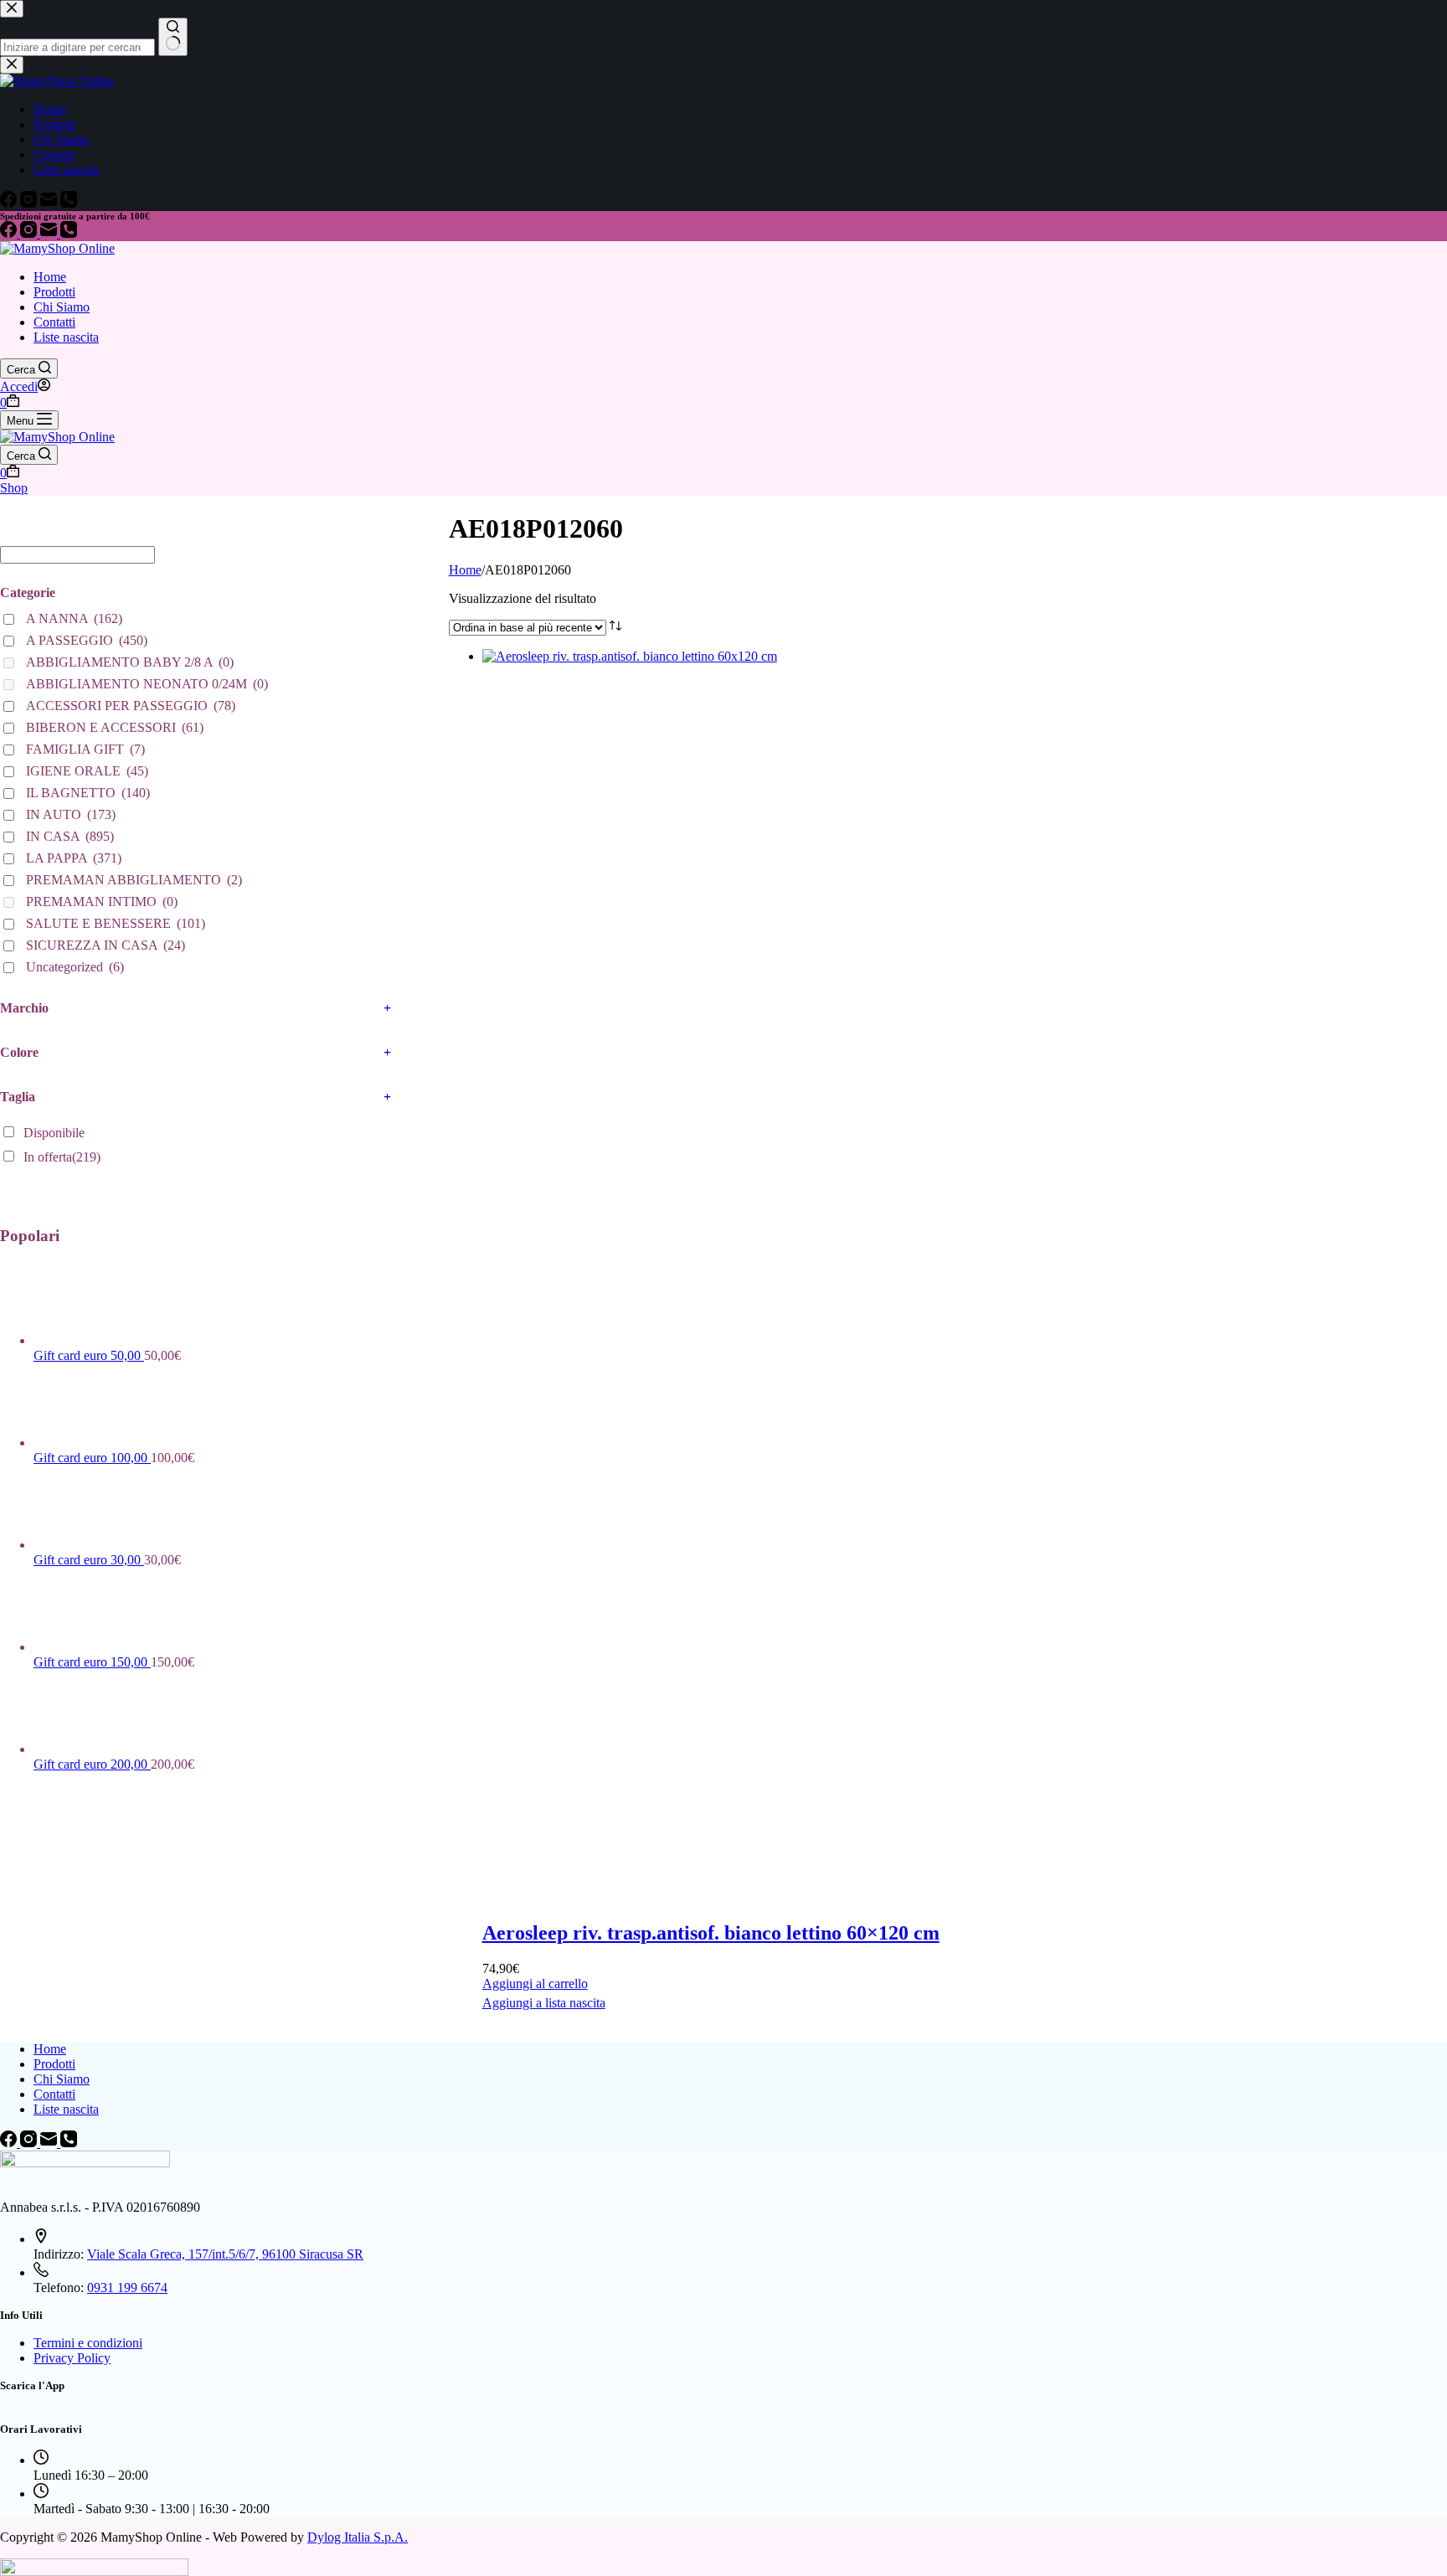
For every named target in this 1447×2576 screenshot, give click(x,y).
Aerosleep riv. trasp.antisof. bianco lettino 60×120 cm (711, 1933)
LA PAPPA (74, 858)
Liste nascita (66, 337)
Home (50, 277)
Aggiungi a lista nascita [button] (544, 2003)
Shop (14, 488)
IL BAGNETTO (88, 793)
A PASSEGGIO (87, 640)
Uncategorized (75, 967)
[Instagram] (30, 233)
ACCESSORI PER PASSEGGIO (131, 706)
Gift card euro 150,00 (92, 1662)
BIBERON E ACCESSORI (115, 727)
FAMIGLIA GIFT (85, 749)
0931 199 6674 (127, 2287)
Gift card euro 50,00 (89, 1355)
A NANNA (74, 618)
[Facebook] (10, 233)
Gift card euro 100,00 (92, 1458)
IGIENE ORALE (87, 771)
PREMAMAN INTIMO (102, 902)
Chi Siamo (62, 307)
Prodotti (54, 292)
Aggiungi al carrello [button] (535, 1984)
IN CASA (70, 836)
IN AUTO (71, 814)
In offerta (62, 1157)
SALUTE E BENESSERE (116, 923)
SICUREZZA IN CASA (106, 945)
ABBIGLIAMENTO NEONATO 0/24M (147, 684)
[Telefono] (69, 233)
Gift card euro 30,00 (89, 1560)
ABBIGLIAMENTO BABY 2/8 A (130, 662)
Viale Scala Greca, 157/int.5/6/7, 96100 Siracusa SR (225, 2254)
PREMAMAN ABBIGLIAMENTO (134, 880)
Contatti (54, 322)
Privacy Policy (72, 2358)
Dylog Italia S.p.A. (358, 2537)
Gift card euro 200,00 (92, 1764)
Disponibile (54, 1133)
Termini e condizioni (88, 2343)
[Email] (50, 233)
